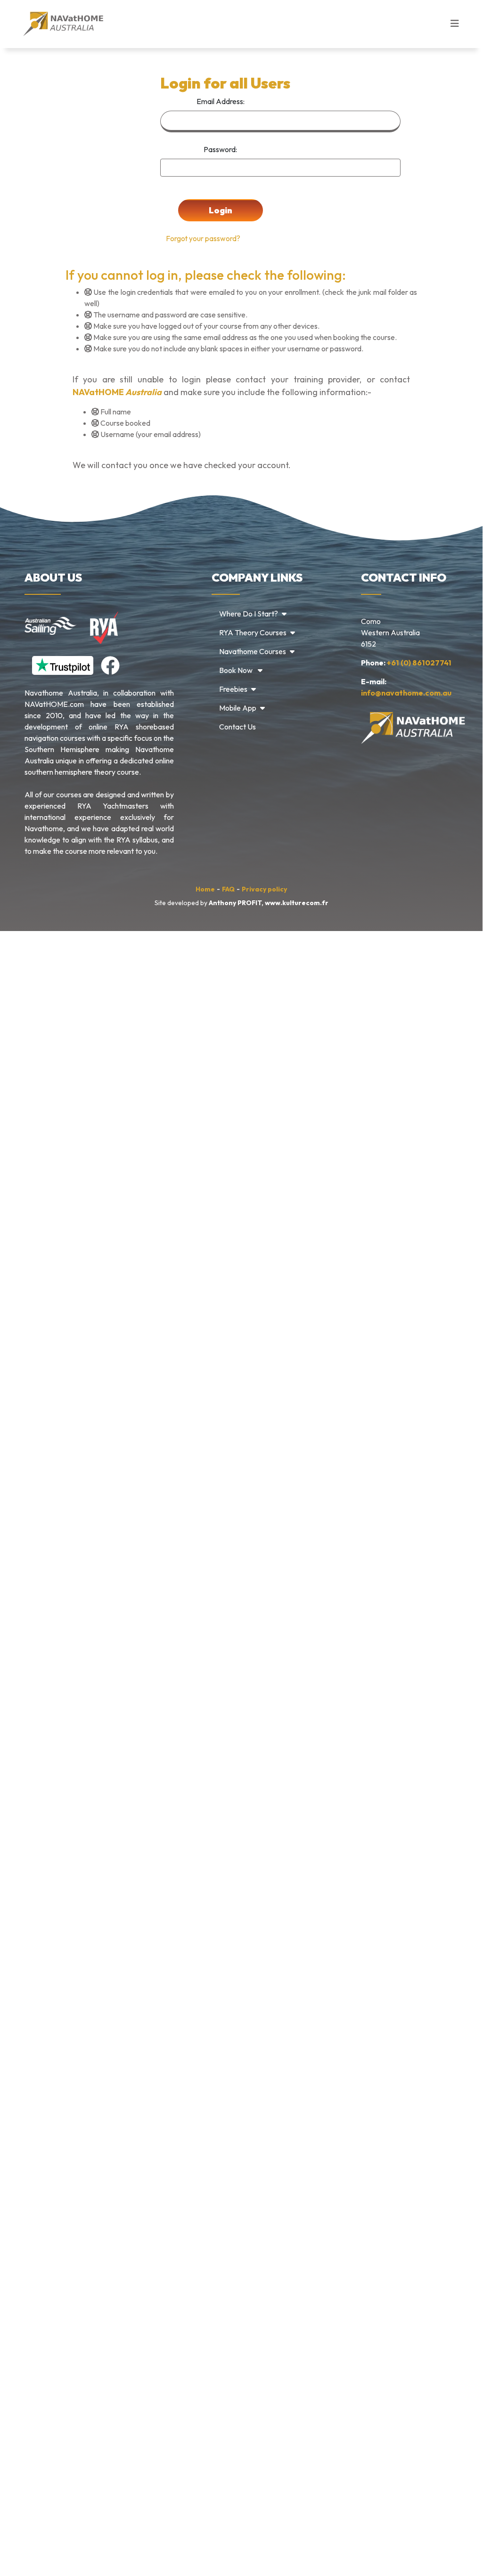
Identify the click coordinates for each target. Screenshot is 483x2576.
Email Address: (221, 101)
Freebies (233, 689)
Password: (220, 149)
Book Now (237, 670)
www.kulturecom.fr (297, 903)
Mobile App (238, 708)
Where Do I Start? (249, 614)
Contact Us (237, 727)
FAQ (228, 889)
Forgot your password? (200, 239)
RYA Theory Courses (253, 632)
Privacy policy (264, 889)
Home (205, 889)
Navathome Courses (253, 651)
